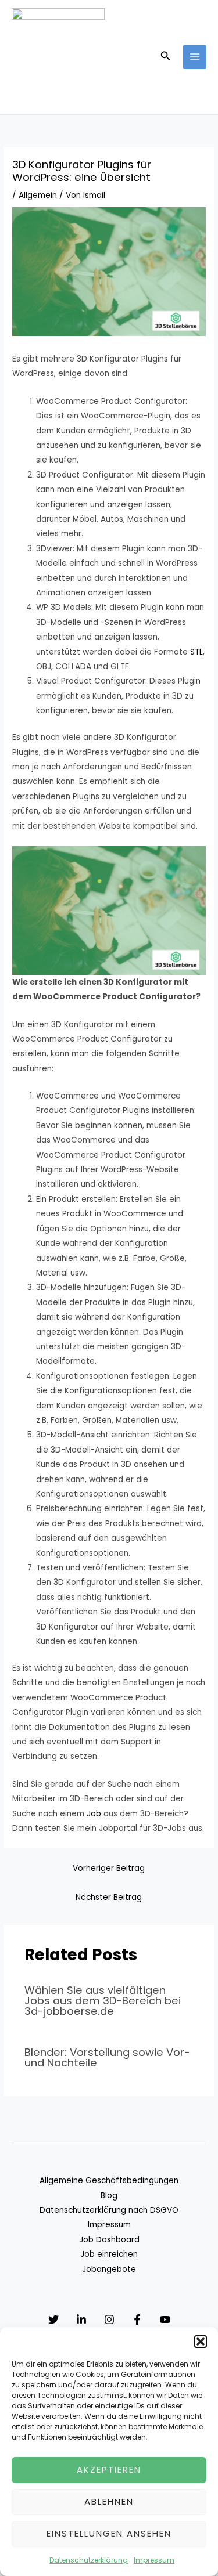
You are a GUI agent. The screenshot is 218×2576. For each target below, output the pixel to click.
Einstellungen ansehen (109, 2533)
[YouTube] (165, 2320)
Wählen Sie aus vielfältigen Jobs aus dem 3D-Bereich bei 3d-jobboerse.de (103, 2001)
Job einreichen (109, 2254)
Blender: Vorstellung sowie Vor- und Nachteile (107, 2057)
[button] (201, 2342)
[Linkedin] (81, 2320)
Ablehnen (109, 2501)
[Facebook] (137, 2320)
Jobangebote (109, 2269)
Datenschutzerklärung (89, 2560)
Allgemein (38, 195)
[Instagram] (109, 2320)
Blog (109, 2196)
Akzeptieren (109, 2470)
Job (94, 1814)
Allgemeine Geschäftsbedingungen (109, 2181)
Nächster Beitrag (109, 1897)
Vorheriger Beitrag (109, 1868)
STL (196, 652)
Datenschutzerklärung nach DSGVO (109, 2210)
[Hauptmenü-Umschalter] (195, 57)
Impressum (154, 2560)
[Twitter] (53, 2320)
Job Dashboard (109, 2240)
